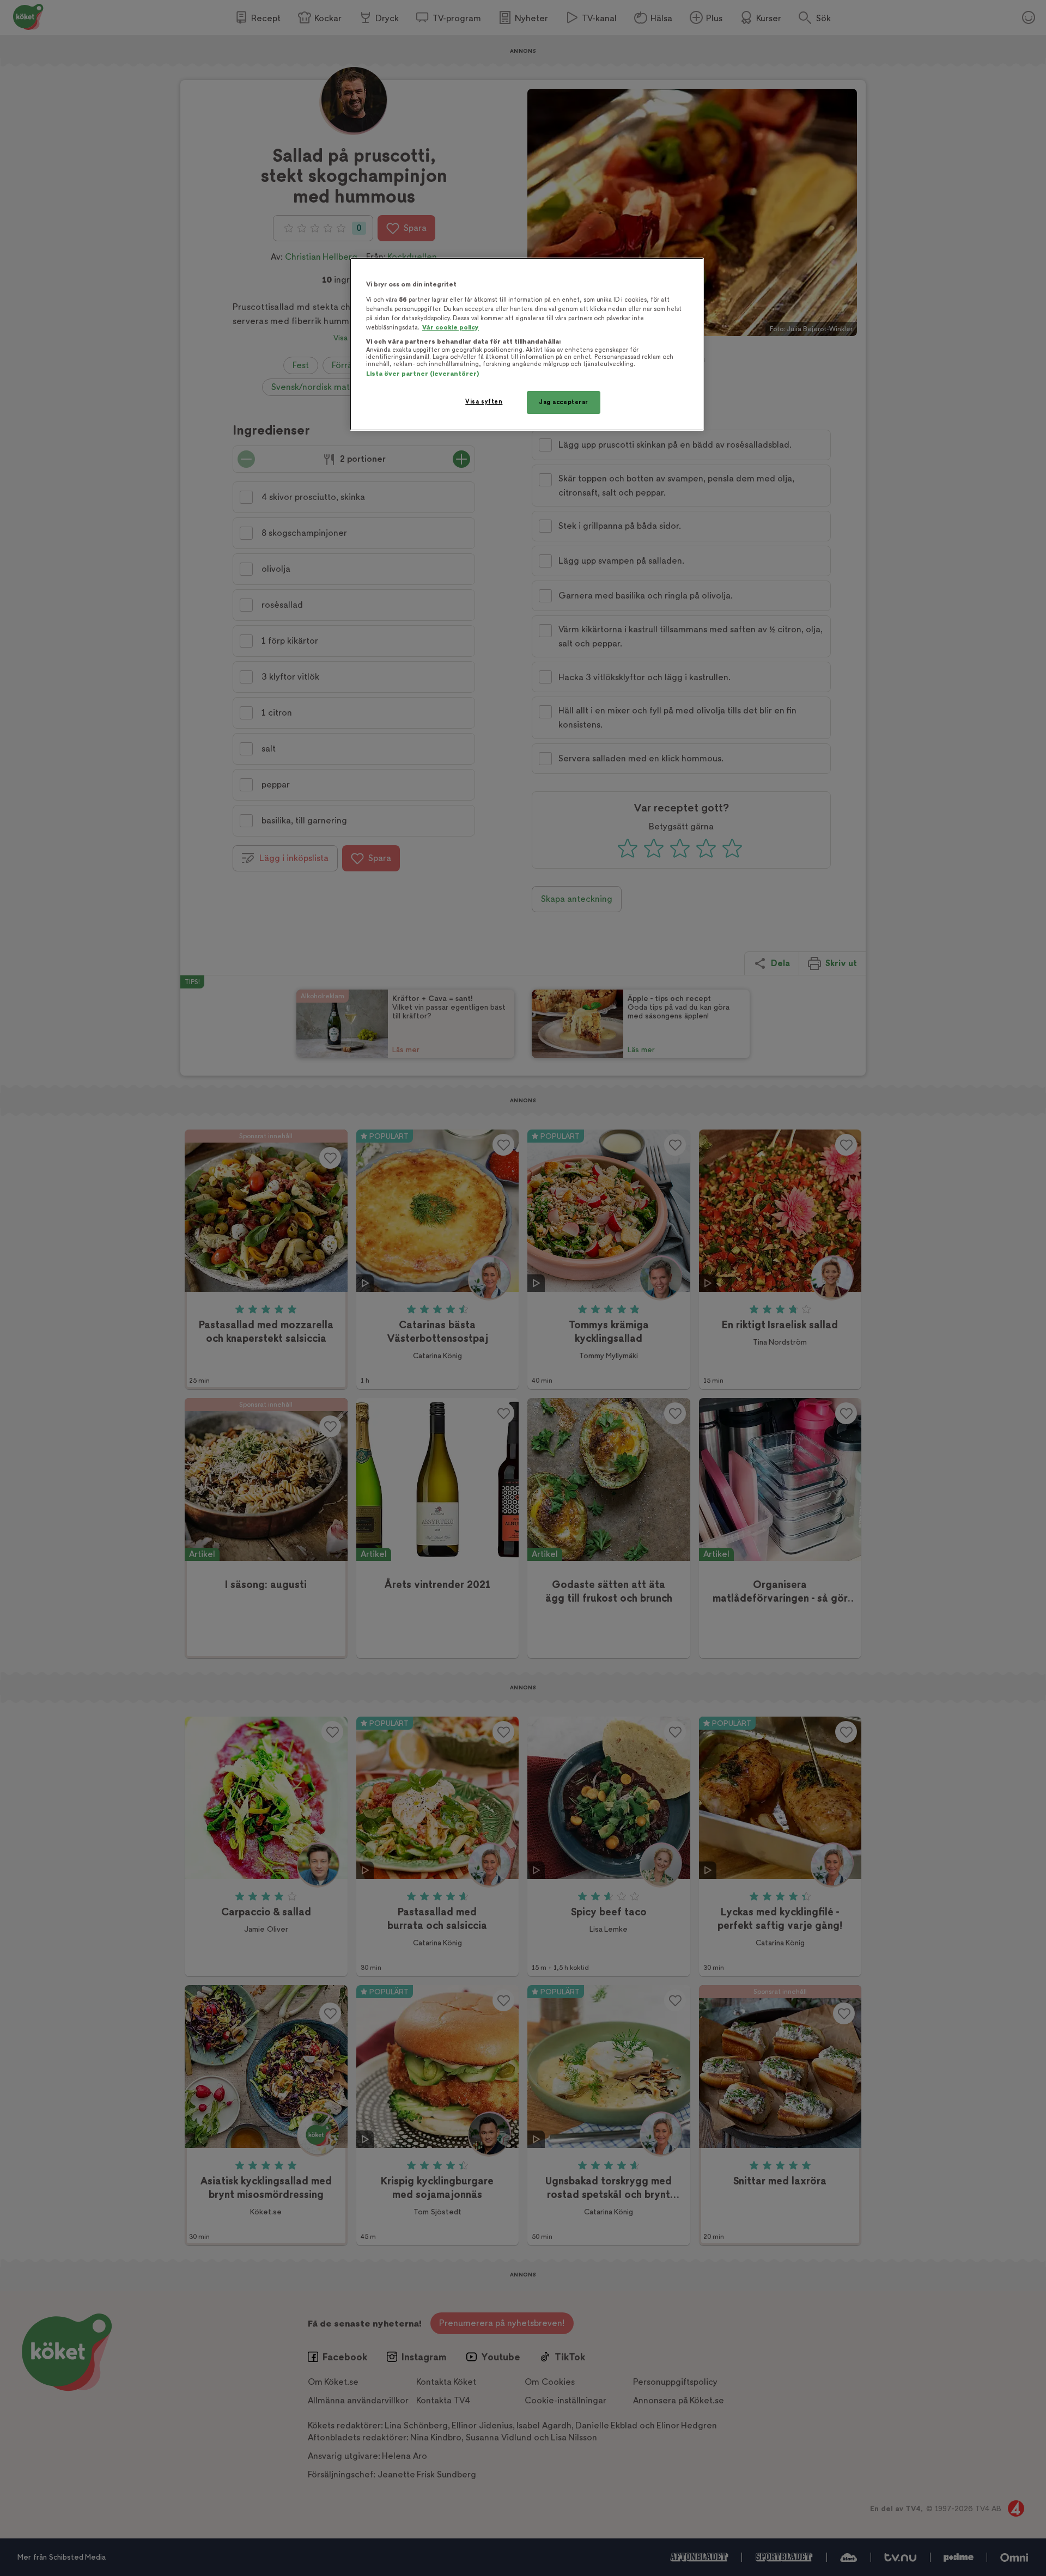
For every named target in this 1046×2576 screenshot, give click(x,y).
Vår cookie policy (451, 328)
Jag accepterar (564, 402)
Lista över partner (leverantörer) (422, 374)
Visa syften (484, 402)
